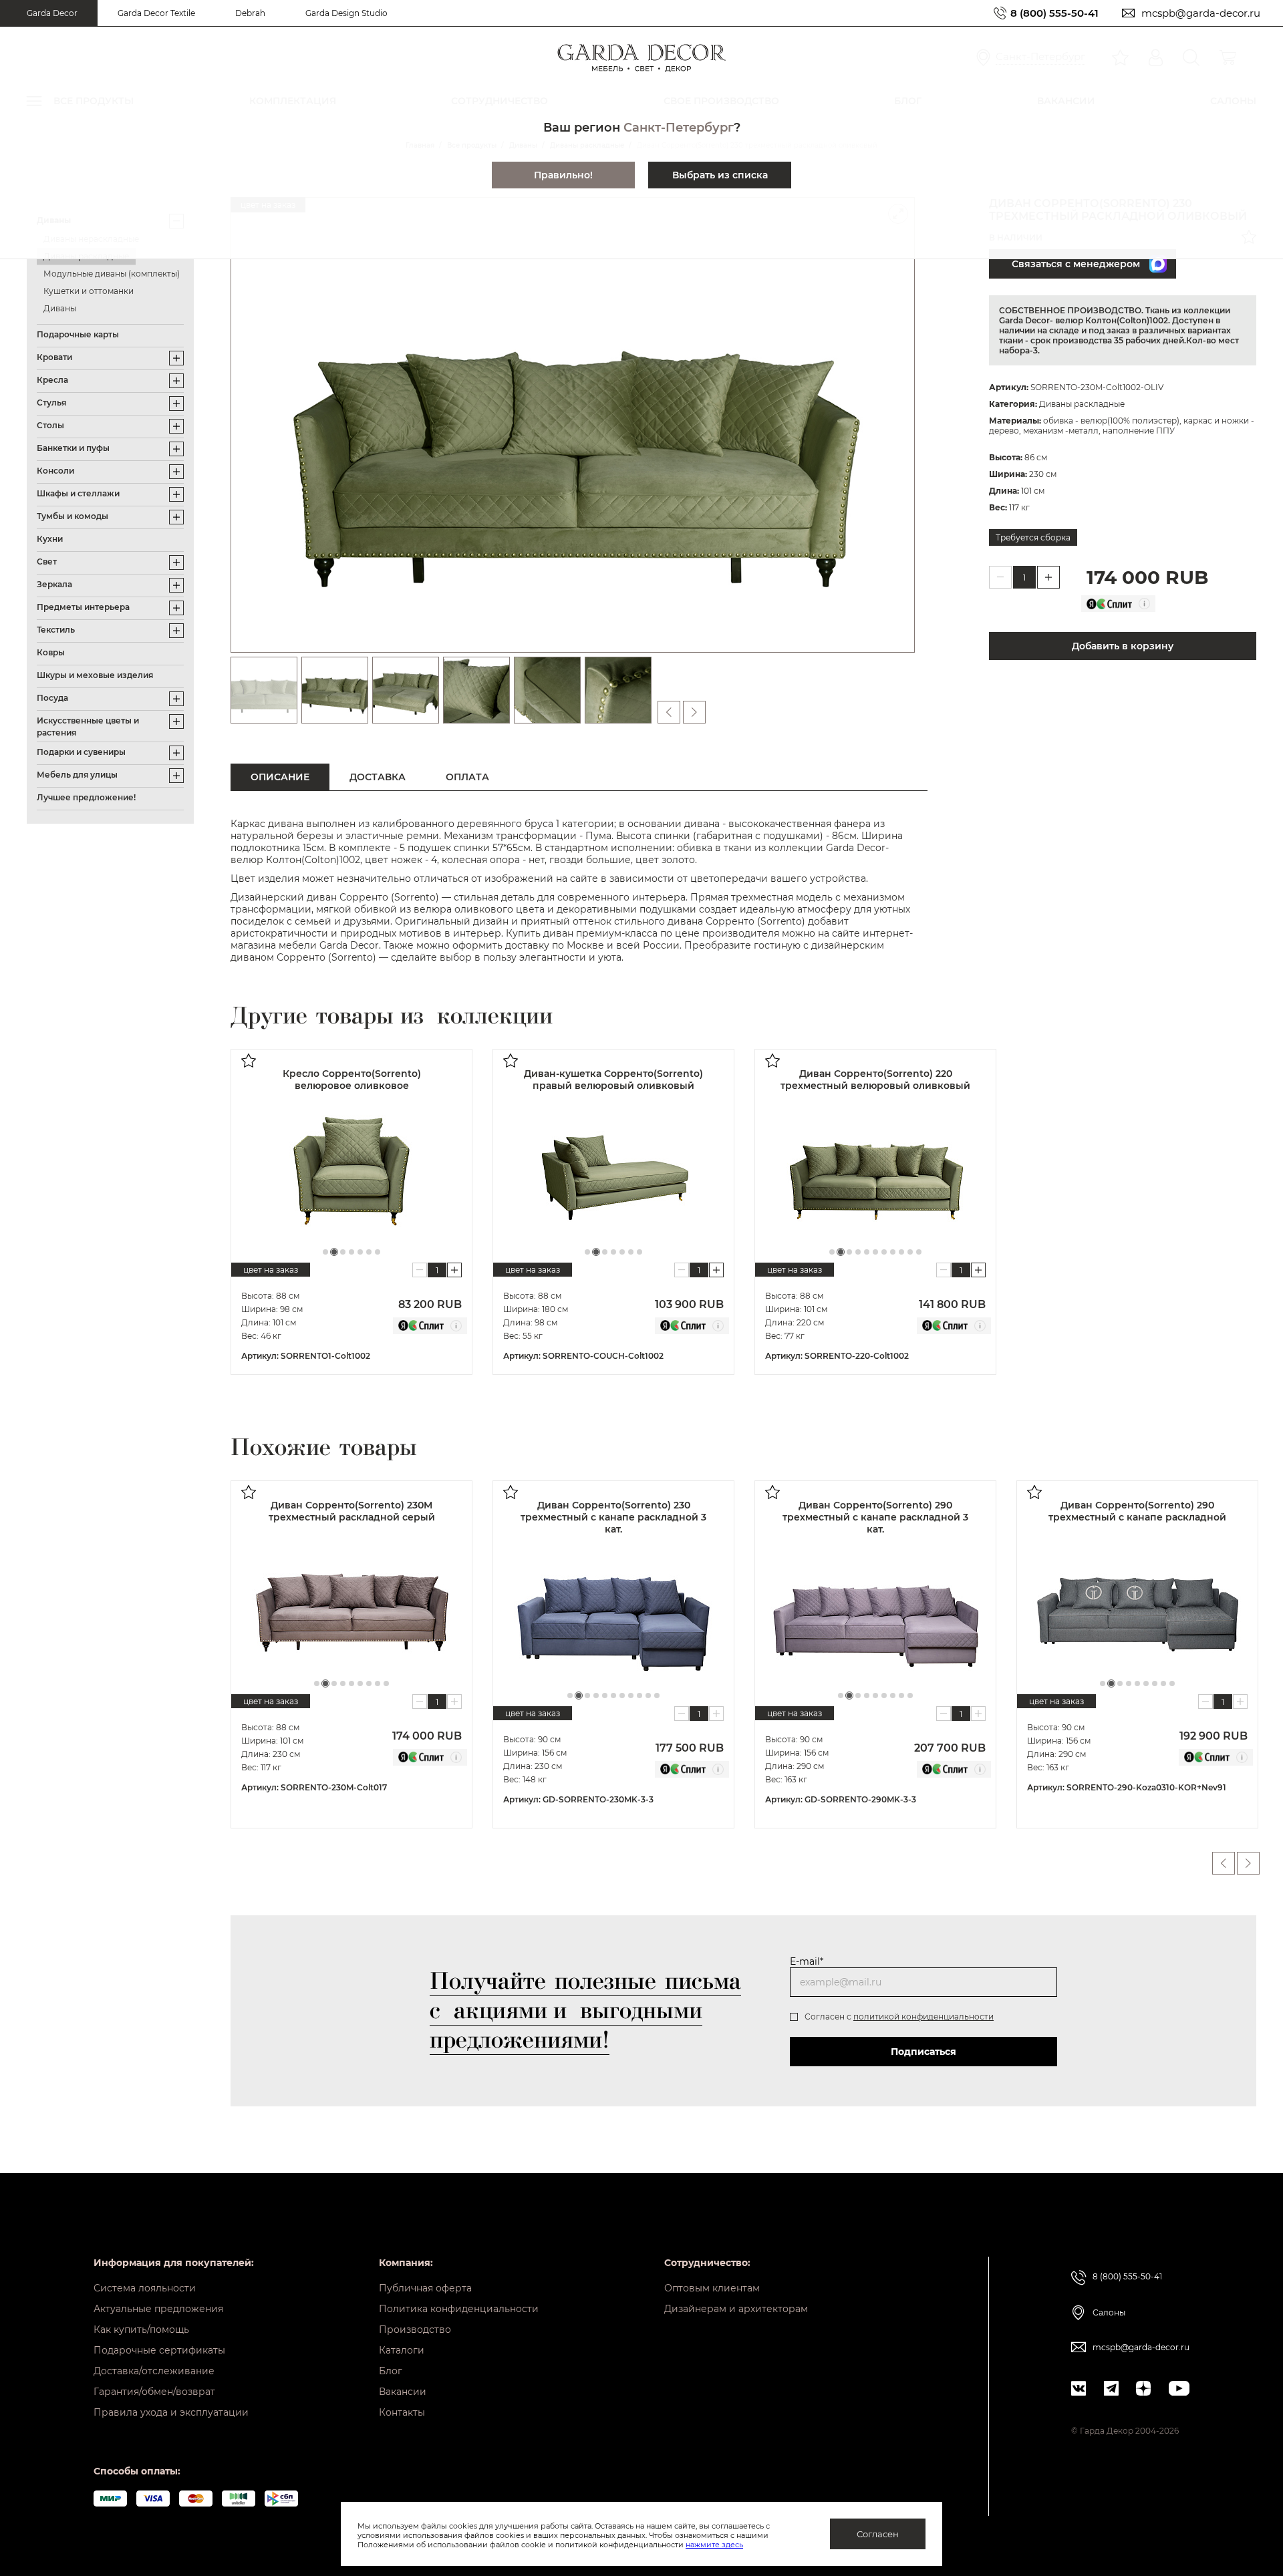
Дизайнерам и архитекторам (736, 2309)
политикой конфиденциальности (923, 2017)
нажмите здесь (714, 2545)
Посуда (52, 698)
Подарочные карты (78, 334)
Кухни (50, 539)
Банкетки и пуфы (73, 448)
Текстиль (56, 630)
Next (1248, 1863)
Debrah (250, 13)
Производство (415, 2329)
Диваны (60, 308)
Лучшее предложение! (86, 797)
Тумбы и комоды (73, 516)
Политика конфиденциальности (459, 2309)
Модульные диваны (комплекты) (112, 274)
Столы (50, 425)
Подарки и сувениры (81, 752)
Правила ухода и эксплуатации (171, 2412)
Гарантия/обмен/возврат (154, 2392)
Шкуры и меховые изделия (95, 675)
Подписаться (923, 2052)
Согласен (878, 2534)
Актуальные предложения (158, 2309)
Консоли (55, 471)
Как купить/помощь (141, 2329)
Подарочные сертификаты (159, 2350)
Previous (1224, 1863)
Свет (47, 561)
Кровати (54, 357)
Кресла (52, 380)
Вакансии (403, 2392)
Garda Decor (52, 13)
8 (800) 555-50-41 (1054, 13)
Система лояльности (145, 2288)
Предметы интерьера (83, 607)
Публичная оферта (425, 2288)
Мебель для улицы (77, 775)
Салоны (1109, 2312)
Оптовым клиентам (712, 2288)
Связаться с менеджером (1076, 264)
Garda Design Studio (346, 13)
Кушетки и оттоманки (89, 291)
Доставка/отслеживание (154, 2371)
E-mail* (807, 1961)
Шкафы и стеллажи (78, 493)
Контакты (402, 2412)
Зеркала (54, 584)
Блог (391, 2371)
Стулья (51, 402)
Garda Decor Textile (156, 13)
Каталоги (402, 2350)
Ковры (51, 652)
